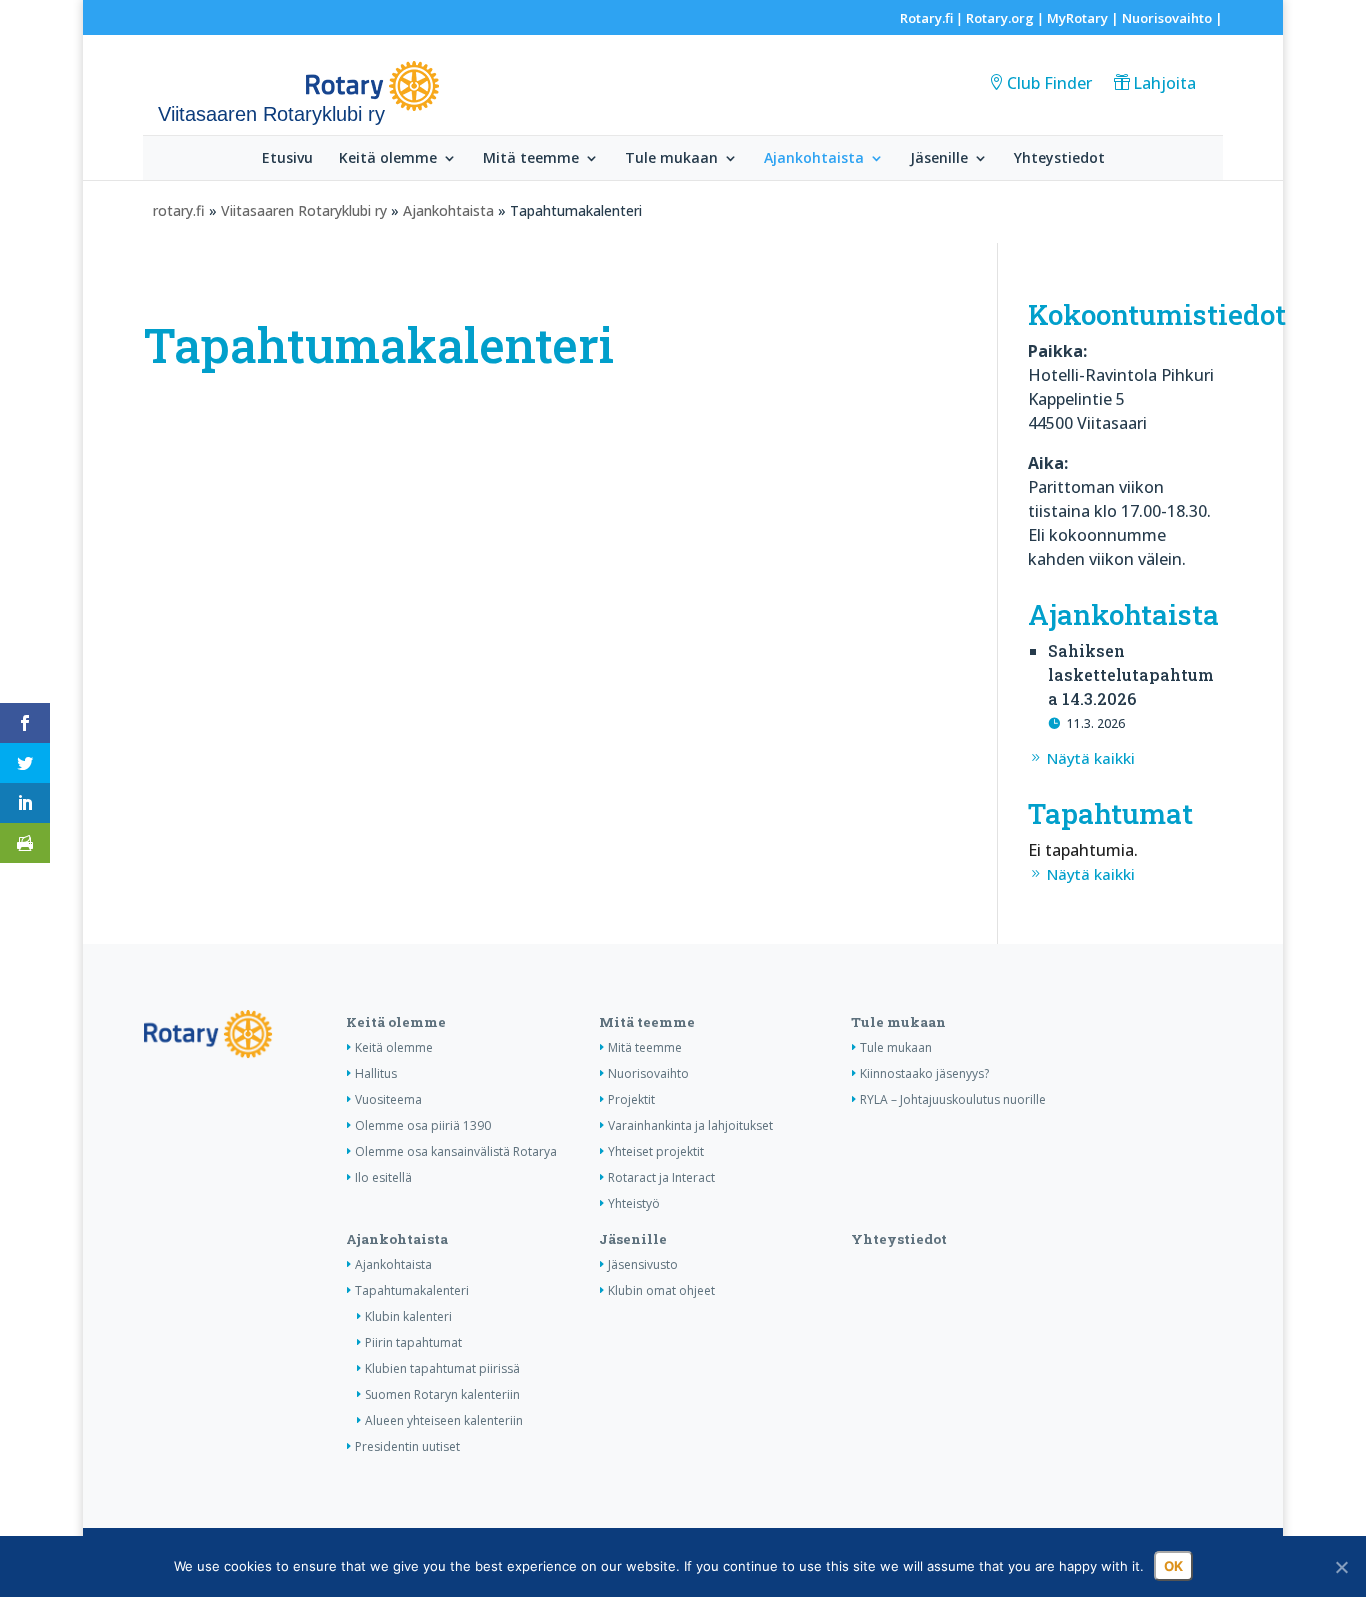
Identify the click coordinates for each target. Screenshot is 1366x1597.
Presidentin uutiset (407, 1446)
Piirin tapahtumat (413, 1342)
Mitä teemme (531, 159)
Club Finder (1049, 83)
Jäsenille (939, 159)
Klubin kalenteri (408, 1316)
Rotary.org (1000, 18)
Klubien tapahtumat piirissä (442, 1368)
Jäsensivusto (643, 1264)
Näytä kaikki (1091, 758)
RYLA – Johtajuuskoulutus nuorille (953, 1099)
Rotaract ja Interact (661, 1177)
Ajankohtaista (814, 159)
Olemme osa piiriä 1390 (423, 1125)
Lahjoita (1164, 83)
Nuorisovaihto (1167, 18)
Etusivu (287, 159)
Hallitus (376, 1073)
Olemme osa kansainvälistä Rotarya (456, 1151)
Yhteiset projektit (656, 1151)
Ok (1173, 1566)
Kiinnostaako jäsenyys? (924, 1073)
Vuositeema (388, 1099)
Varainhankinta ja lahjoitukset (690, 1125)
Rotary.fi (926, 18)
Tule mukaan (671, 159)
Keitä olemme (388, 159)
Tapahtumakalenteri (412, 1290)
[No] (1341, 1567)
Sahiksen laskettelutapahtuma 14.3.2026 (1131, 674)
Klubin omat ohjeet (661, 1290)
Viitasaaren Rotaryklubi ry (304, 210)
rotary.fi (179, 210)
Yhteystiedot (1059, 159)
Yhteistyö (634, 1203)
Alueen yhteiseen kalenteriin (444, 1420)
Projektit (631, 1099)
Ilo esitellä (383, 1177)
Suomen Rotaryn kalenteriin (442, 1394)
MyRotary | (1084, 18)
